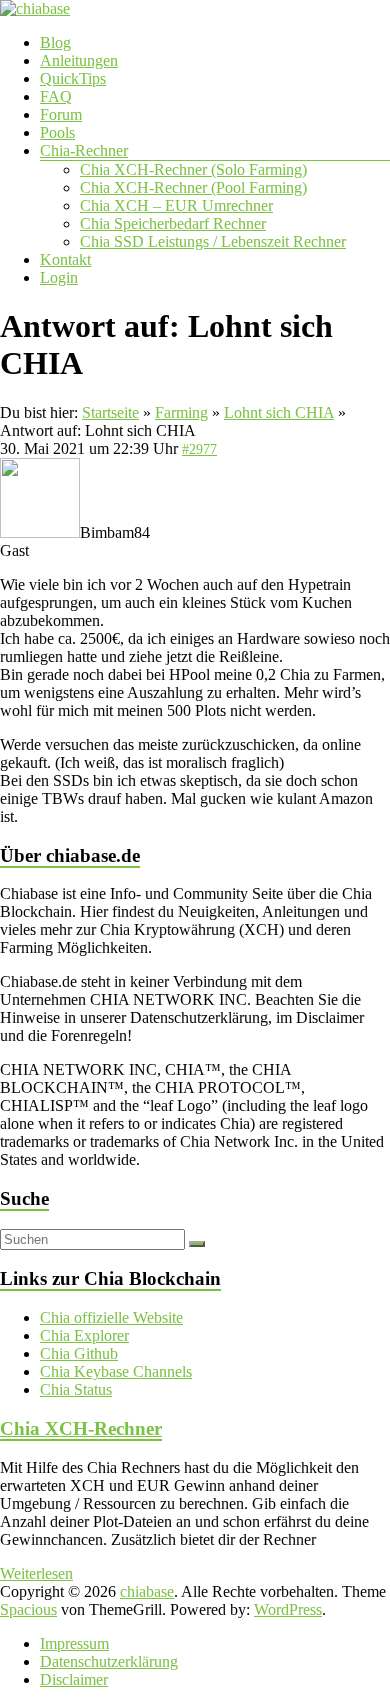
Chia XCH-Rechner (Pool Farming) (193, 187)
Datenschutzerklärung (109, 1661)
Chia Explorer (84, 1335)
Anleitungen (79, 60)
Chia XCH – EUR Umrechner (176, 205)
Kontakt (65, 259)
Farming (181, 412)
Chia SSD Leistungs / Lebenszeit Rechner (213, 241)
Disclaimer (74, 1679)
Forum (61, 114)
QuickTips (73, 78)
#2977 (199, 449)
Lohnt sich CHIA (279, 412)
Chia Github (79, 1353)
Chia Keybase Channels (116, 1371)
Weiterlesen (36, 1573)
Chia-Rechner (84, 150)
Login (59, 277)
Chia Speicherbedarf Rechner (173, 223)
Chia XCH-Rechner (81, 1428)
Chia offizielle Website (111, 1317)
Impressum (74, 1643)
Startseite (110, 412)
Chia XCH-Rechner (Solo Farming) (193, 169)
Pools (57, 132)
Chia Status (76, 1389)
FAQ (56, 96)
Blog (55, 42)
